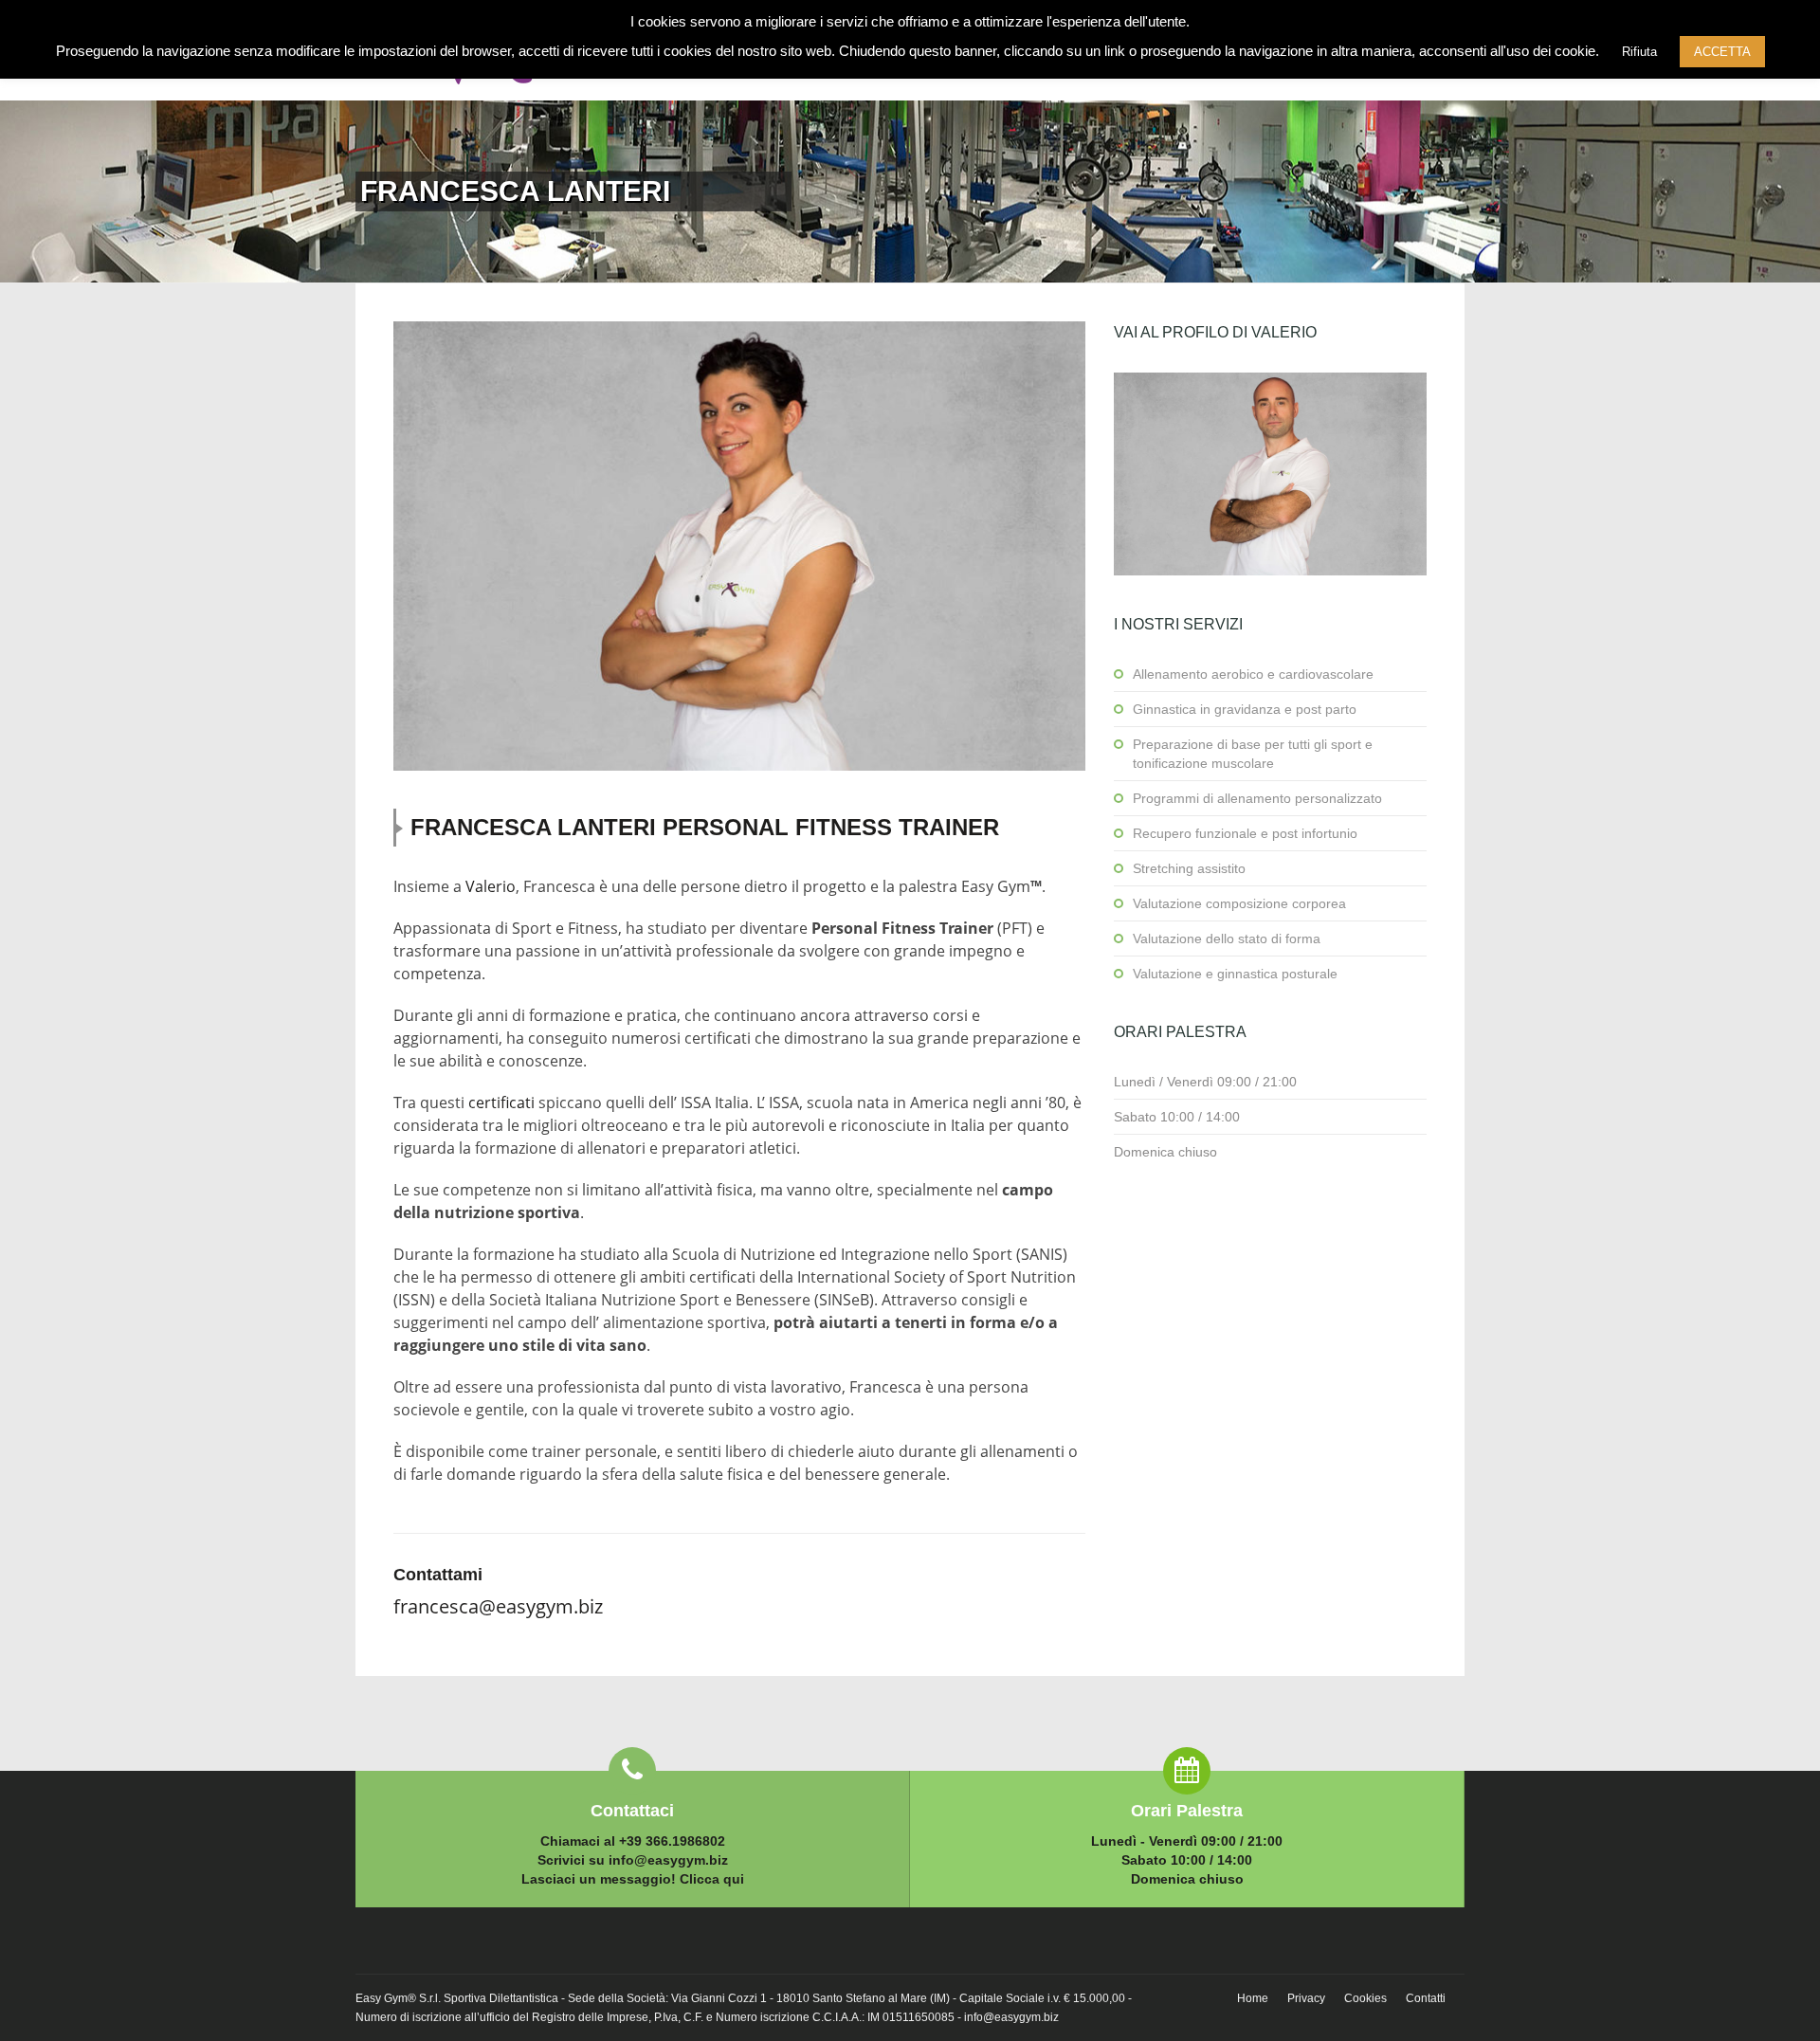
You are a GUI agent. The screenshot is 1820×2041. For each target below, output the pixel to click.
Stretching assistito (1189, 868)
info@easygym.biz (668, 1860)
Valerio (491, 886)
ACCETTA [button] (1722, 52)
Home (1253, 1998)
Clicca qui (712, 1879)
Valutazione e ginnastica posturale (1235, 974)
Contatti (1426, 1998)
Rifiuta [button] (1639, 52)
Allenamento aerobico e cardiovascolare (1253, 674)
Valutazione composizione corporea (1239, 903)
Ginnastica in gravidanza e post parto (1245, 709)
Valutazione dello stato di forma (1227, 938)
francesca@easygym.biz (498, 1606)
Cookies (1365, 1998)
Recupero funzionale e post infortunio (1245, 833)
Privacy (1306, 1998)
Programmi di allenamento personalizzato (1257, 798)
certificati (501, 1103)
